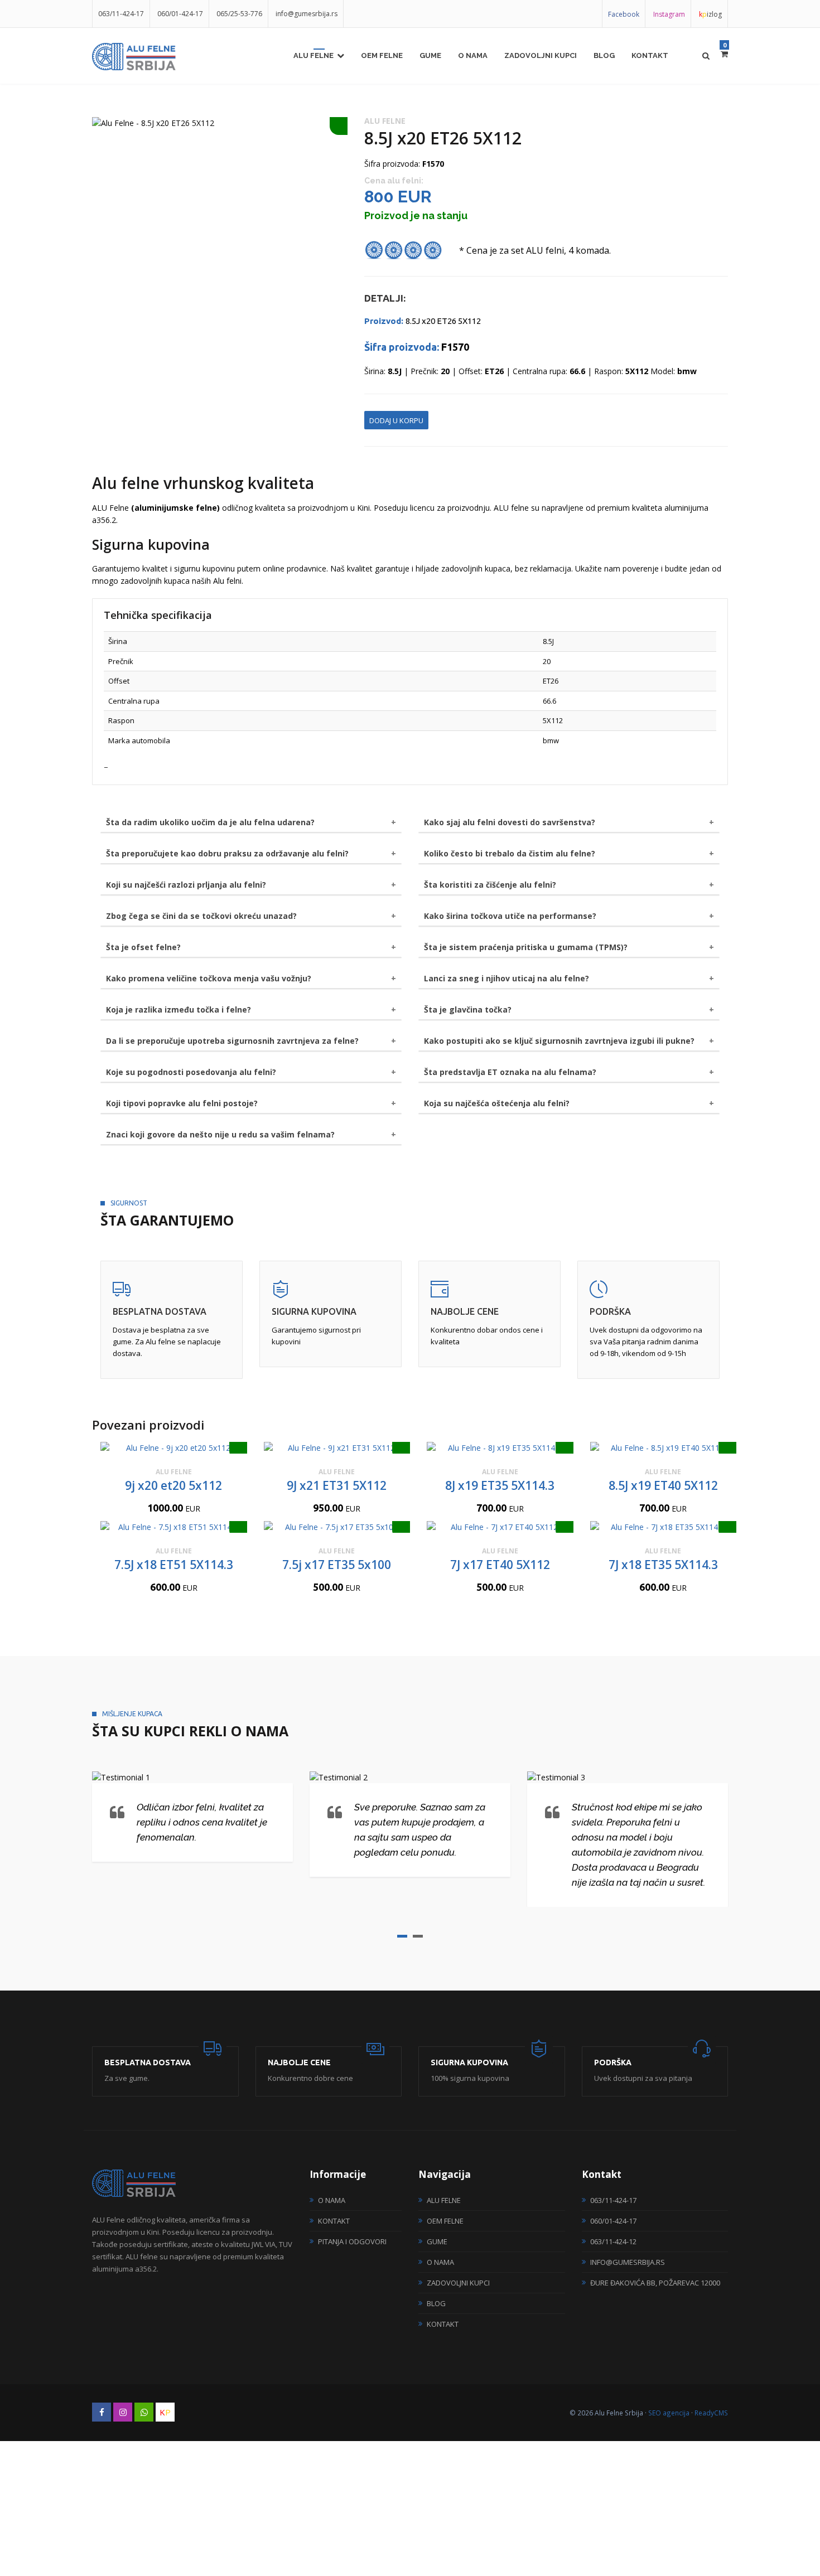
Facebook (624, 14)
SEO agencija (669, 2413)
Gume (430, 55)
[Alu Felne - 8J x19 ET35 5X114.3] (500, 1448)
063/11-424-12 (613, 2241)
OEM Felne (382, 55)
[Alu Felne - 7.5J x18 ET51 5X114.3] (174, 1527)
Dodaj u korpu (396, 420)
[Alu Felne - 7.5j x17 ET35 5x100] (337, 1527)
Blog (604, 55)
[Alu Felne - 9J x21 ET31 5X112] (337, 1448)
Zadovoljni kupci (541, 55)
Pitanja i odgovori (352, 2241)
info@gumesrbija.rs (307, 14)
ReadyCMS (711, 2413)
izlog (710, 14)
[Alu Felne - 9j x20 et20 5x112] (174, 1448)
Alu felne (313, 55)
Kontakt (650, 55)
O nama (473, 55)
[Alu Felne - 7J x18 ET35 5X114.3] (664, 1527)
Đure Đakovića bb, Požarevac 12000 (655, 2283)
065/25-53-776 (239, 14)
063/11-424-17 (121, 14)
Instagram (669, 14)
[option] (220, 123)
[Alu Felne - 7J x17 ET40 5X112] (500, 1527)
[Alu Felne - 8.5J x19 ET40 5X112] (664, 1448)
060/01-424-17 (180, 14)
